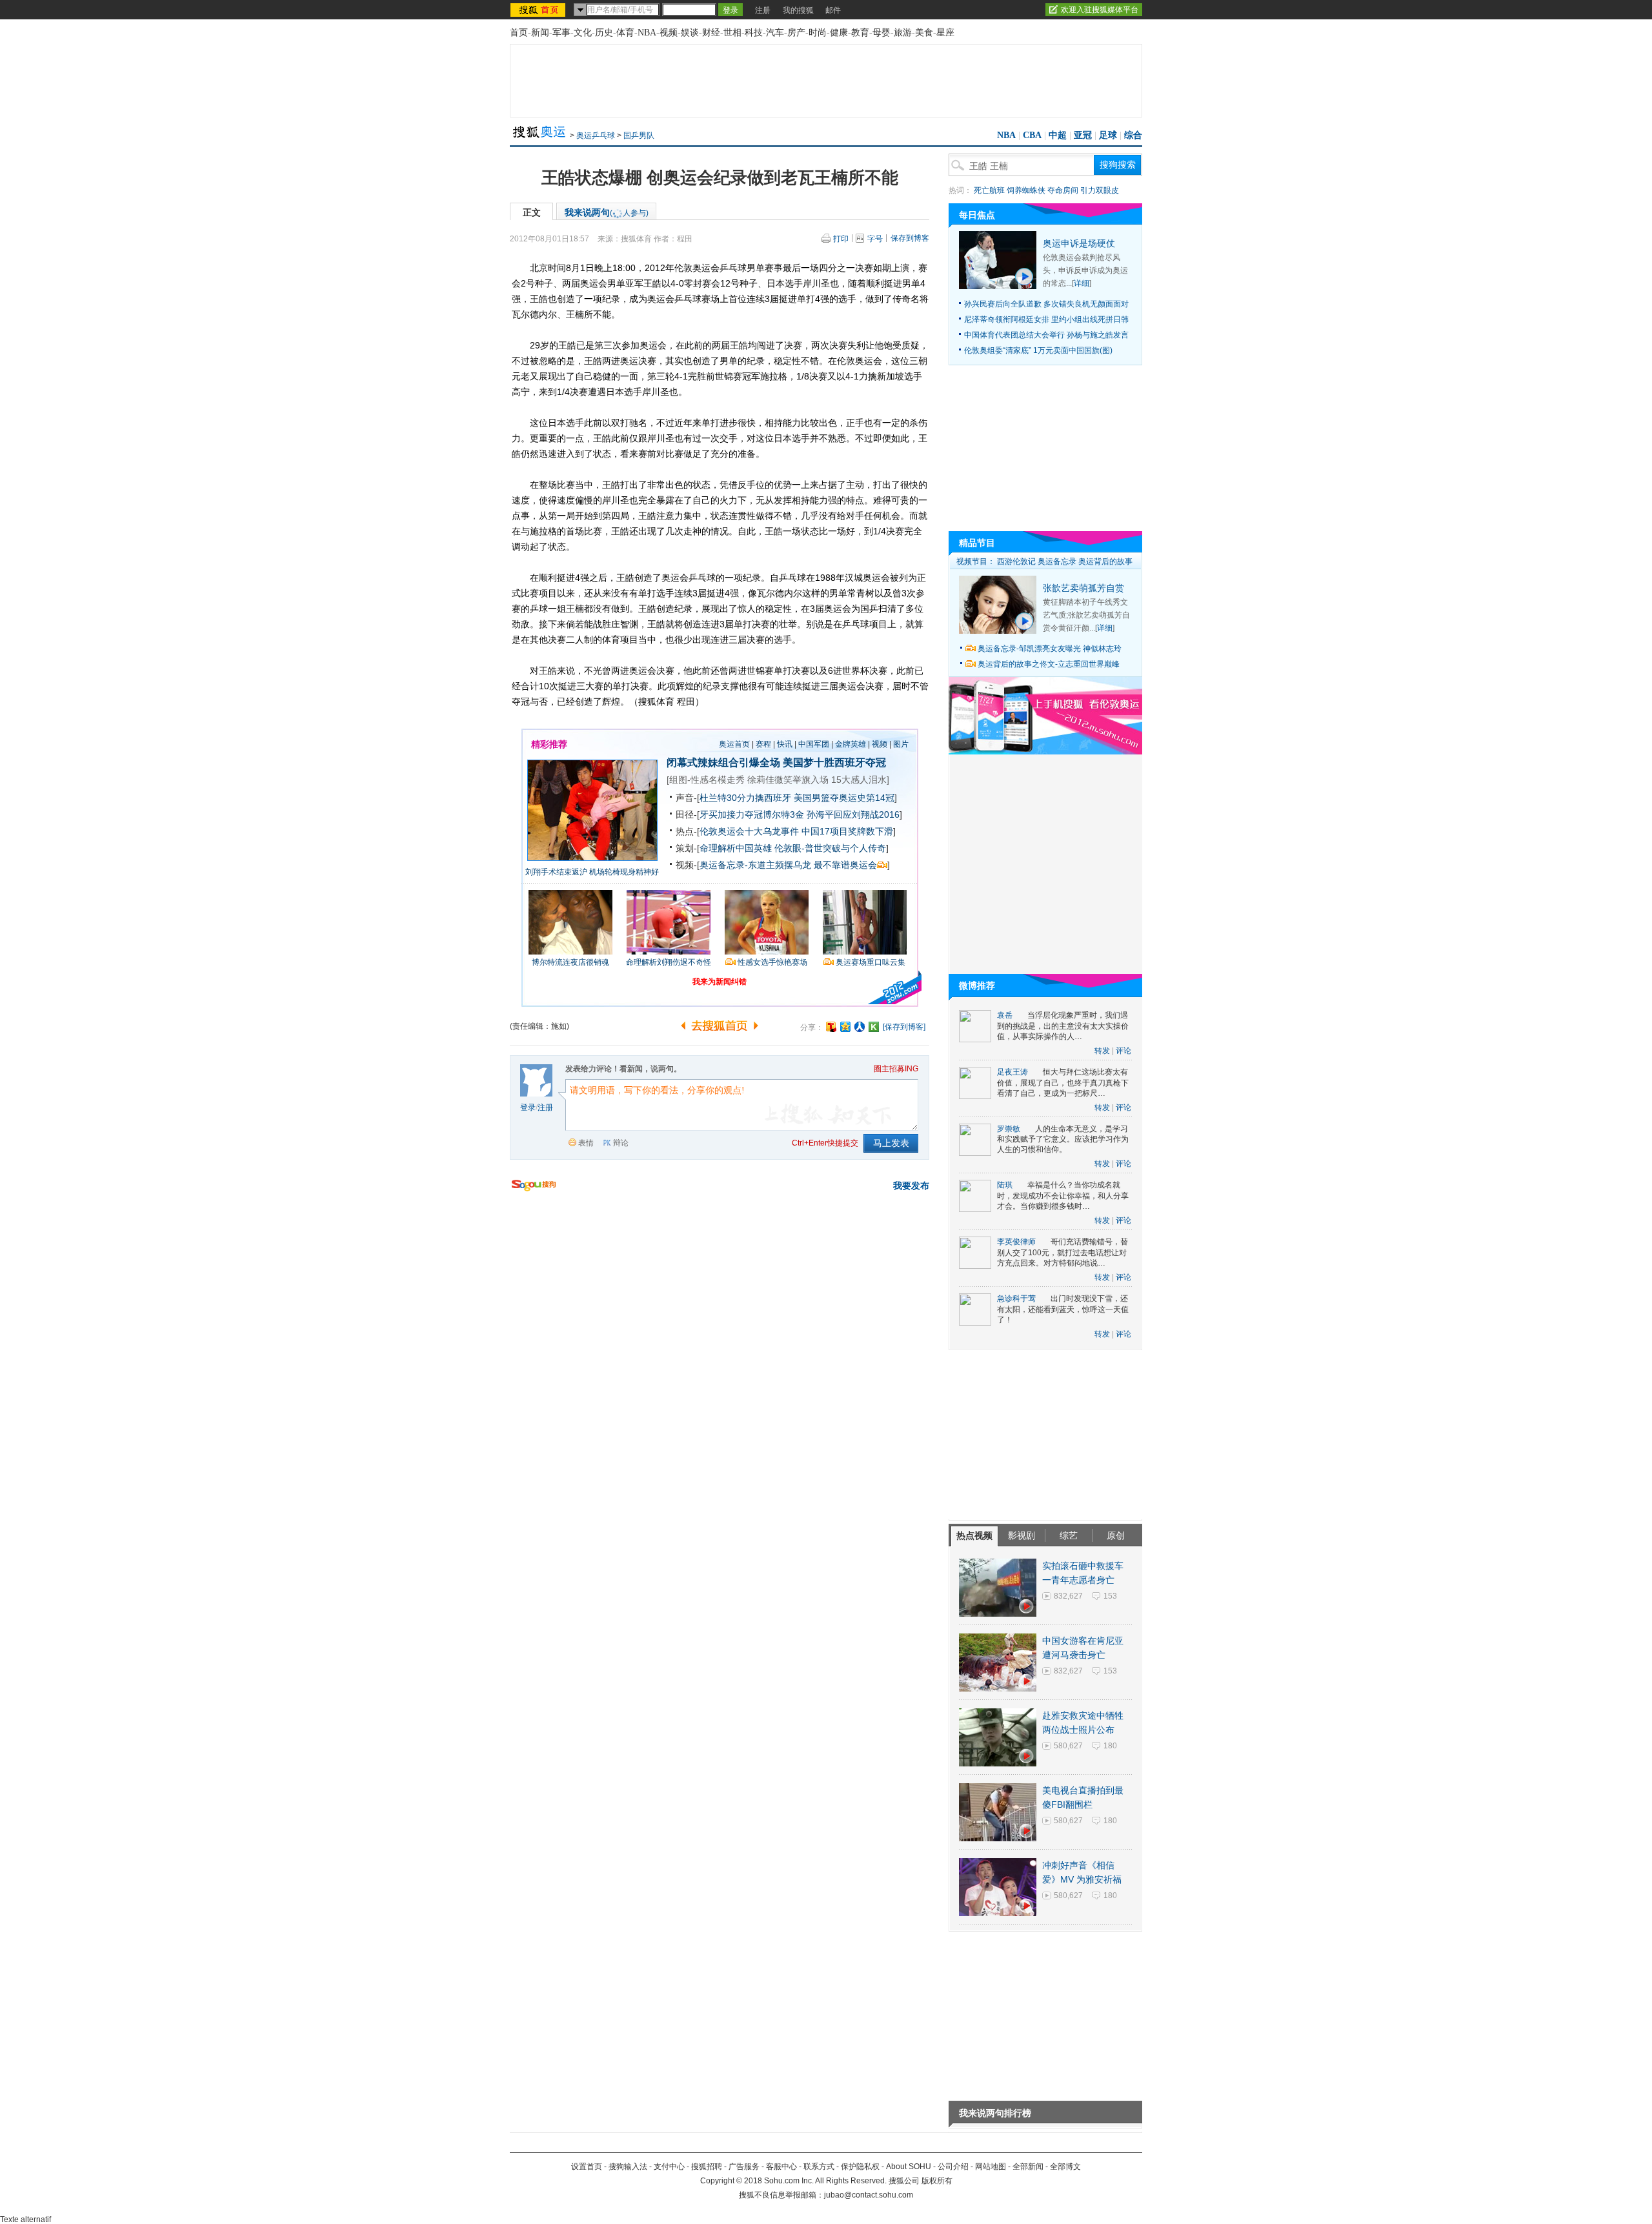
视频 (669, 33)
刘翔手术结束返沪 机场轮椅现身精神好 (592, 872)
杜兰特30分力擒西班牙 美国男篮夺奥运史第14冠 (797, 798)
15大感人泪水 (859, 780)
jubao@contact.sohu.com (869, 2195)
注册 (763, 10)
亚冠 (1083, 135)
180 (1110, 1746)
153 (1110, 1596)
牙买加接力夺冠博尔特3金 (752, 814)
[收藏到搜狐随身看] (874, 1027)
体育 (625, 33)
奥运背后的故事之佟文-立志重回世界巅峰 (1049, 664)
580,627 (1068, 1746)
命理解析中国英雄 (736, 848)
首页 (519, 33)
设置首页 (587, 2167)
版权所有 (937, 2181)
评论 (1123, 1051)
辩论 (621, 1143)
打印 (841, 239)
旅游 (903, 33)
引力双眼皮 (1100, 190)
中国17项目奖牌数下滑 (847, 831)
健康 (839, 33)
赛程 (763, 744)
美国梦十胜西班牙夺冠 (834, 763)
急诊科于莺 (1016, 1299)
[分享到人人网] (860, 1027)
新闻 (540, 33)
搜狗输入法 (628, 2167)
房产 (796, 33)
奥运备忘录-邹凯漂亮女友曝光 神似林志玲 (1050, 649)
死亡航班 (989, 190)
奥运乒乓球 (596, 136)
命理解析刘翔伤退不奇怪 (669, 962)
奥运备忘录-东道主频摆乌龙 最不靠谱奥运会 (788, 865)
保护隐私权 (860, 2167)
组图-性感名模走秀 (707, 780)
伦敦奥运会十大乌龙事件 (749, 831)
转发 (1102, 1051)
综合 (1133, 135)
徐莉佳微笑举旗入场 (788, 780)
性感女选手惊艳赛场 (772, 962)
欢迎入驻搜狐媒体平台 (1100, 10)
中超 (1058, 135)
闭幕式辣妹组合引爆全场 (723, 763)
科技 (754, 33)
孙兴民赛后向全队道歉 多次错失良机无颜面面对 (1046, 304)
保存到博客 (910, 238)
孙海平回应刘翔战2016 (853, 814)
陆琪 (1005, 1185)
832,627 (1068, 1596)
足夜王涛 (1012, 1072)
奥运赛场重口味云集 (871, 962)
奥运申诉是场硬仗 (1079, 243)
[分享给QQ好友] (845, 1027)
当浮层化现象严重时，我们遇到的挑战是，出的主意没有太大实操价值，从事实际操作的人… (1063, 1026)
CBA (1032, 135)
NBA (647, 33)
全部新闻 (1028, 2167)
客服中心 (781, 2167)
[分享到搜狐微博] (831, 1027)
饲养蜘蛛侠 (1026, 190)
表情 (586, 1143)
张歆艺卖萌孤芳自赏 (1083, 588)
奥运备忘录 (1057, 561)
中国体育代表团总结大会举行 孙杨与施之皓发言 (1046, 335)
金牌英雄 (851, 744)
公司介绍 (953, 2167)
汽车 (775, 33)
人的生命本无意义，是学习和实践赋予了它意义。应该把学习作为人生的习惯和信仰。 (1063, 1139)
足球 (1108, 135)
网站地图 (991, 2167)
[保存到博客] (904, 1027)
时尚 (818, 33)
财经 (711, 33)
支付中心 (669, 2167)
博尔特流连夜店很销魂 (570, 962)
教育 (860, 33)
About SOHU (909, 2167)
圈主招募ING (896, 1069)
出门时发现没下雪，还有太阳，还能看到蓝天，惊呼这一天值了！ (1063, 1309)
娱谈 (690, 33)
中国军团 (814, 744)
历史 (604, 33)
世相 (732, 33)
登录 (528, 1107)
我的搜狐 (798, 10)
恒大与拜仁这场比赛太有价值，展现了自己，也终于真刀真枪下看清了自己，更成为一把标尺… (1063, 1083)
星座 (945, 33)
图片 (901, 744)
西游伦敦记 (1016, 561)
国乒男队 (639, 136)
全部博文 (1065, 2167)
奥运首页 (734, 744)
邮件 (833, 10)
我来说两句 (607, 212)
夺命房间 (1063, 190)
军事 (561, 33)
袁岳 (1005, 1015)
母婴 (881, 33)
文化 (583, 33)
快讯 (785, 744)
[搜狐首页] (539, 10)
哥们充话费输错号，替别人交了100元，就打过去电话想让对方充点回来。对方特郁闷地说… (1063, 1252)
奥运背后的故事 (1105, 561)
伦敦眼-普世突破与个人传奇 (830, 848)
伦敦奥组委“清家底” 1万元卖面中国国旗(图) (1038, 350)
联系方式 (819, 2167)
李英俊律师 (1016, 1242)
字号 (875, 239)
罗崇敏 (1009, 1129)
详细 (1082, 283)
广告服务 (744, 2167)
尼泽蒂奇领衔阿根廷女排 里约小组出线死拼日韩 (1046, 319)
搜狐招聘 (707, 2167)
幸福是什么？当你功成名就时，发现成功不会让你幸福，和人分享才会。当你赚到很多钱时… (1063, 1196)
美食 (924, 33)
